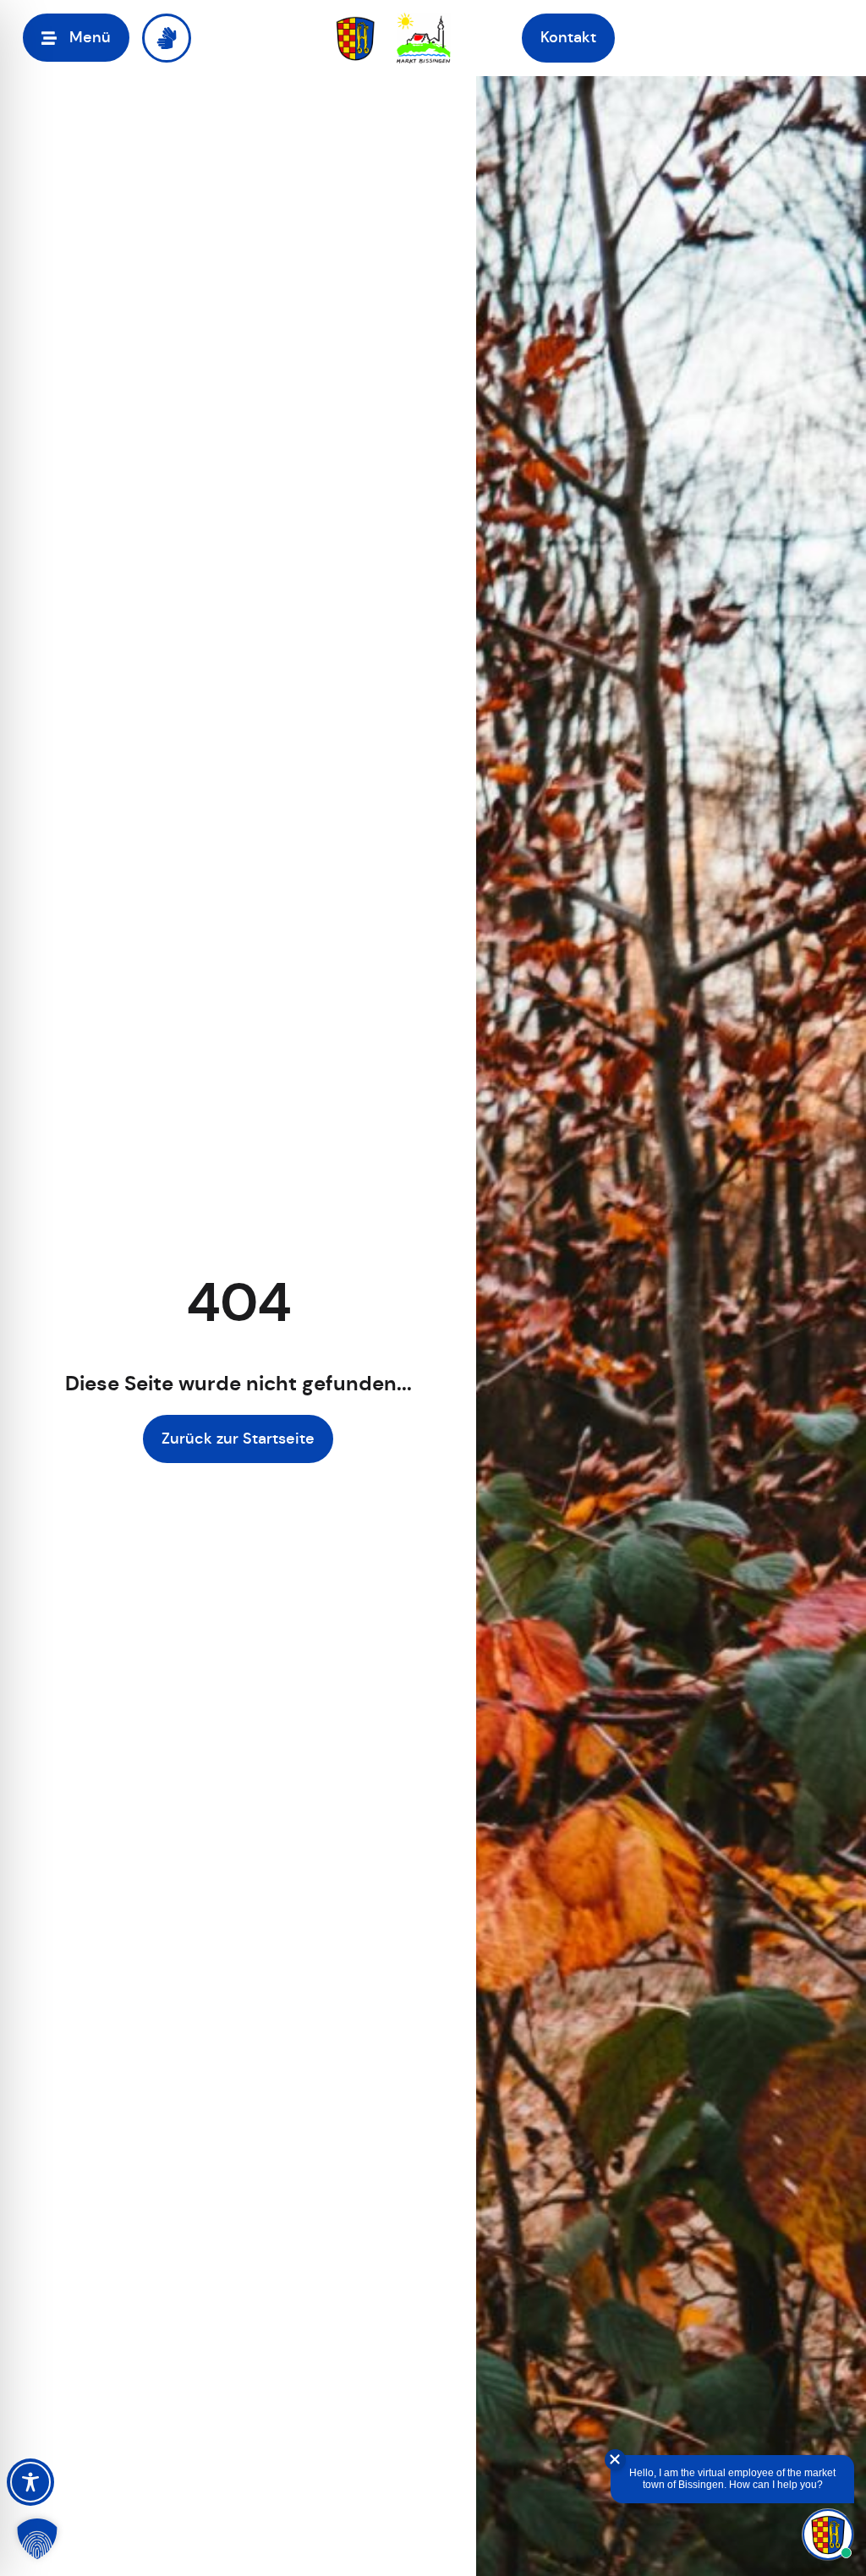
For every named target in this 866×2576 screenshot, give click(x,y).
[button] (76, 38)
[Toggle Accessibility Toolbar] (30, 2482)
